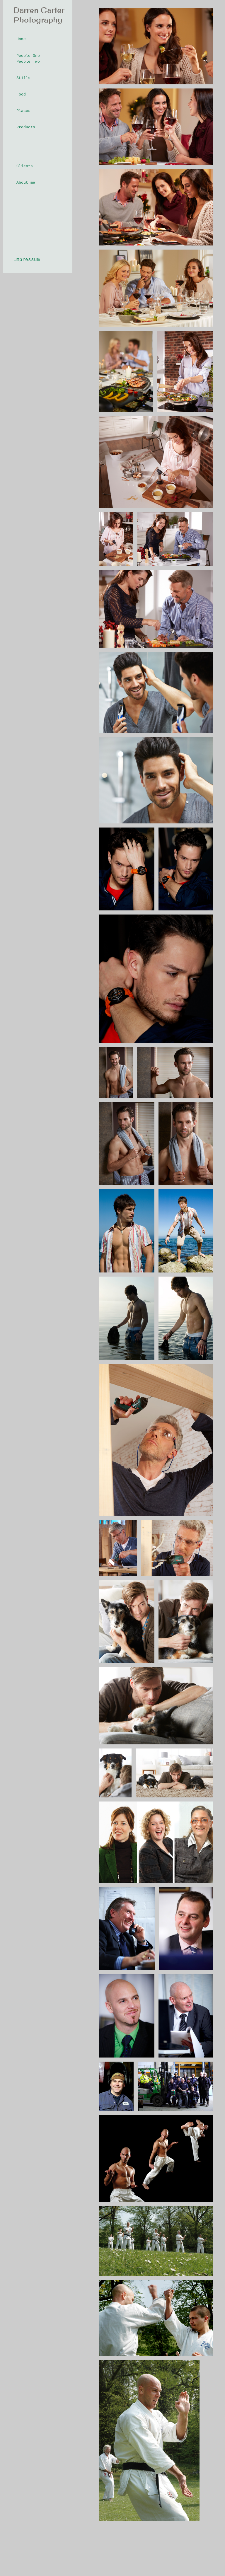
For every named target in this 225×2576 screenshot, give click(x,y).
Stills (23, 78)
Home (21, 39)
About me (26, 183)
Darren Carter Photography (39, 15)
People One (28, 56)
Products (26, 127)
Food (21, 94)
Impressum (27, 260)
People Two (28, 62)
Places (23, 111)
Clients (25, 166)
